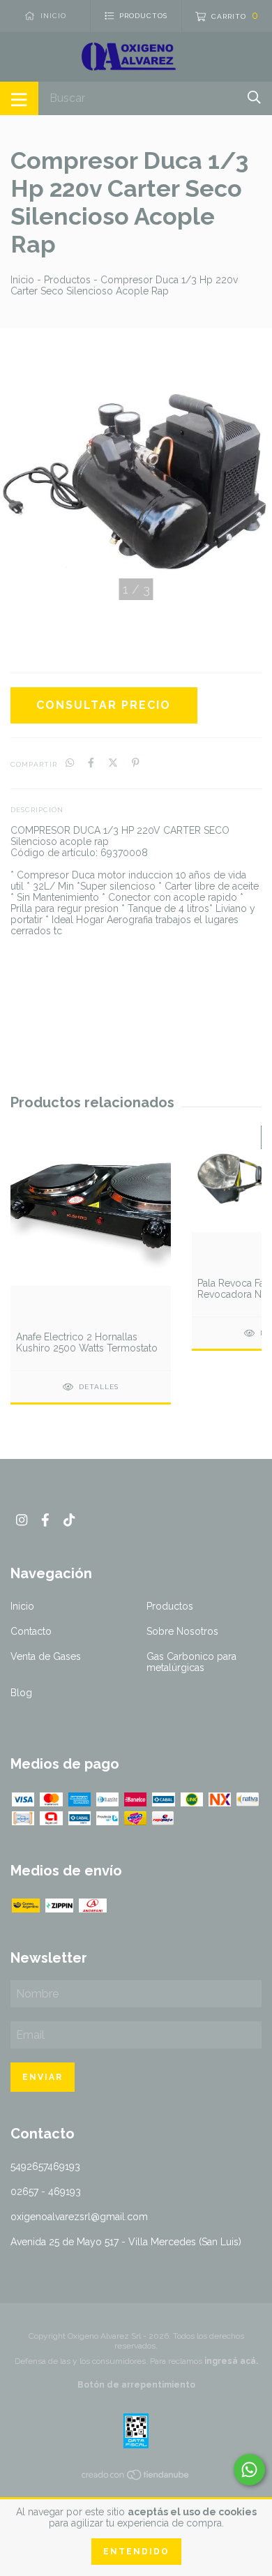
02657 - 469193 (46, 2192)
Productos (67, 280)
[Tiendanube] (136, 2478)
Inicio (22, 280)
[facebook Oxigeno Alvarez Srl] (45, 1520)
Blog (21, 1693)
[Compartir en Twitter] (113, 763)
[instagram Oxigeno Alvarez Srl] (22, 1520)
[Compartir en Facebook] (91, 763)
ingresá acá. (231, 2361)
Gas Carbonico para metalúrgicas (191, 1662)
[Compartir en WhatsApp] (70, 763)
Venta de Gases (46, 1656)
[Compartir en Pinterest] (136, 763)
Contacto (31, 1631)
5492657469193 (45, 2166)
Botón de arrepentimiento (136, 2385)
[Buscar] (254, 97)
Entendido (136, 2552)
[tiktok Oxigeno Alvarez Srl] (69, 1520)
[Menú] (19, 98)
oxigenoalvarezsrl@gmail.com (79, 2217)
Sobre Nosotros (182, 1631)
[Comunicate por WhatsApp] (249, 2470)
